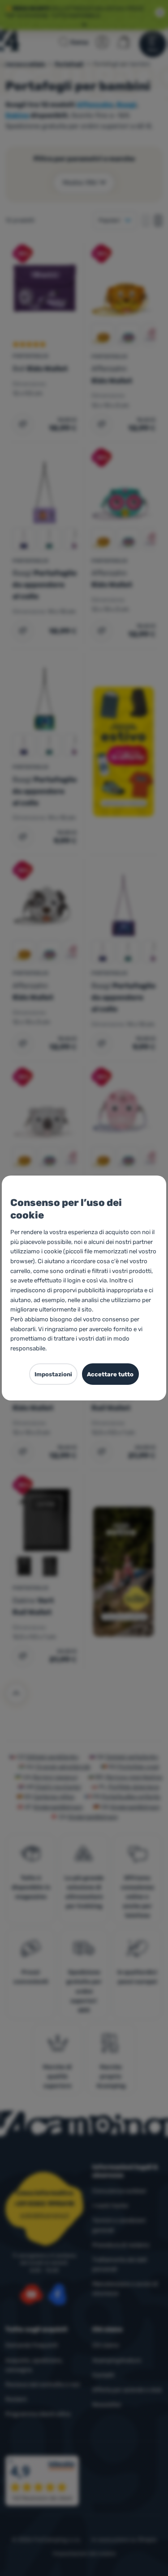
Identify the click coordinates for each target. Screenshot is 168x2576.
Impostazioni (53, 1374)
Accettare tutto (110, 1374)
